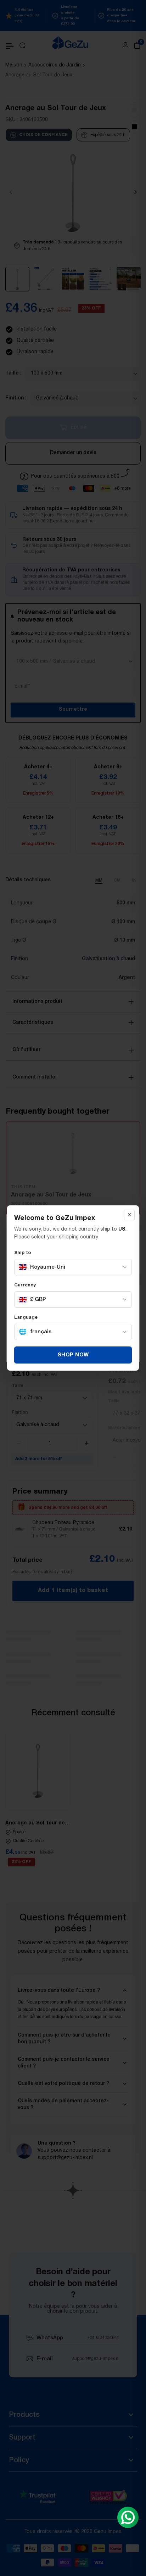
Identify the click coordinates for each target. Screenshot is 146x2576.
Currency (25, 1285)
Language (26, 1318)
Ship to (23, 1253)
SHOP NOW (73, 1355)
